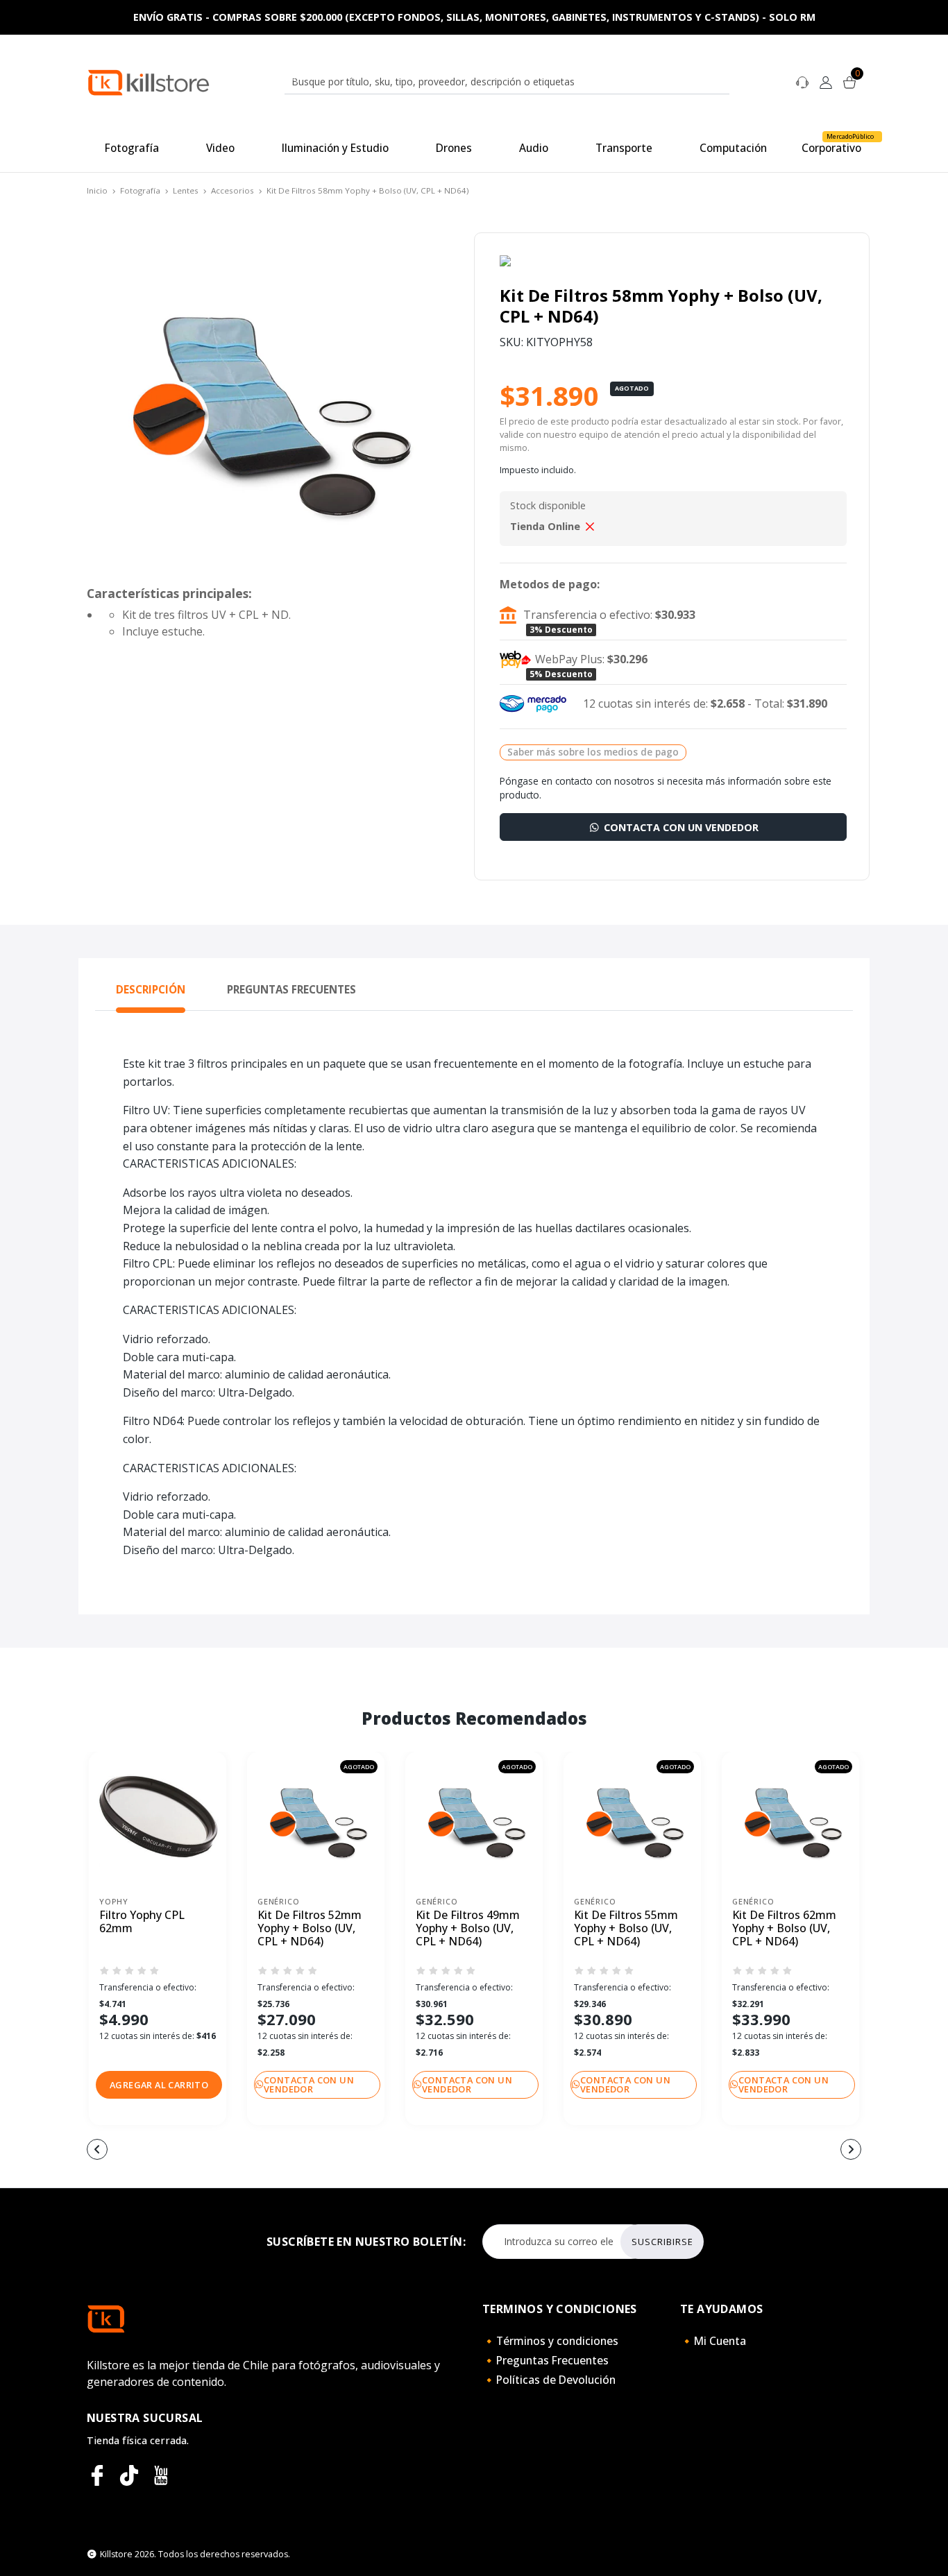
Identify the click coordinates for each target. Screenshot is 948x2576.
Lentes (186, 190)
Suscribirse (662, 2242)
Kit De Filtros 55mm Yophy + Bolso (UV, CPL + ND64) (626, 1929)
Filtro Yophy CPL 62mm (142, 1922)
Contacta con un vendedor (680, 827)
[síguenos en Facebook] (97, 2475)
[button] (159, 2085)
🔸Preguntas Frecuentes (545, 2360)
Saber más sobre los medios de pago (593, 752)
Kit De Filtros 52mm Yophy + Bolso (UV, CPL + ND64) (310, 1929)
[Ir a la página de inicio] (149, 82)
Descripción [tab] (151, 989)
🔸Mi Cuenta (713, 2341)
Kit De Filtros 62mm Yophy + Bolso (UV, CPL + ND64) (784, 1929)
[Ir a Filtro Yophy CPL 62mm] (158, 1820)
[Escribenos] (802, 81)
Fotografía (140, 190)
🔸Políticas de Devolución (549, 2380)
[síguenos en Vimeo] (129, 2475)
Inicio (97, 190)
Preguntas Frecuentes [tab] (291, 989)
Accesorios (232, 190)
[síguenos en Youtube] (161, 2475)
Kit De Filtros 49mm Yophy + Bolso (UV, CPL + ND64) (468, 1929)
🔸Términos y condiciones (550, 2341)
